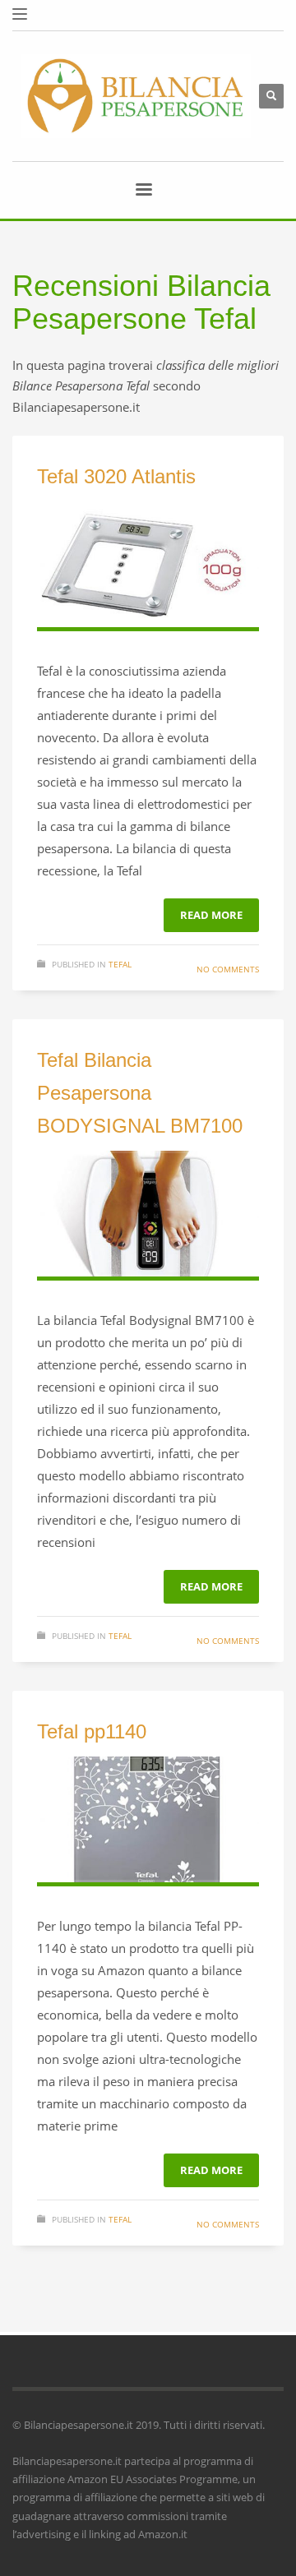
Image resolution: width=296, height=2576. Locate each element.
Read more (211, 915)
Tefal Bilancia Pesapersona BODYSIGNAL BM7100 (140, 1093)
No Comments (228, 969)
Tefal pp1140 (92, 1731)
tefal (120, 964)
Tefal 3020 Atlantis (116, 476)
